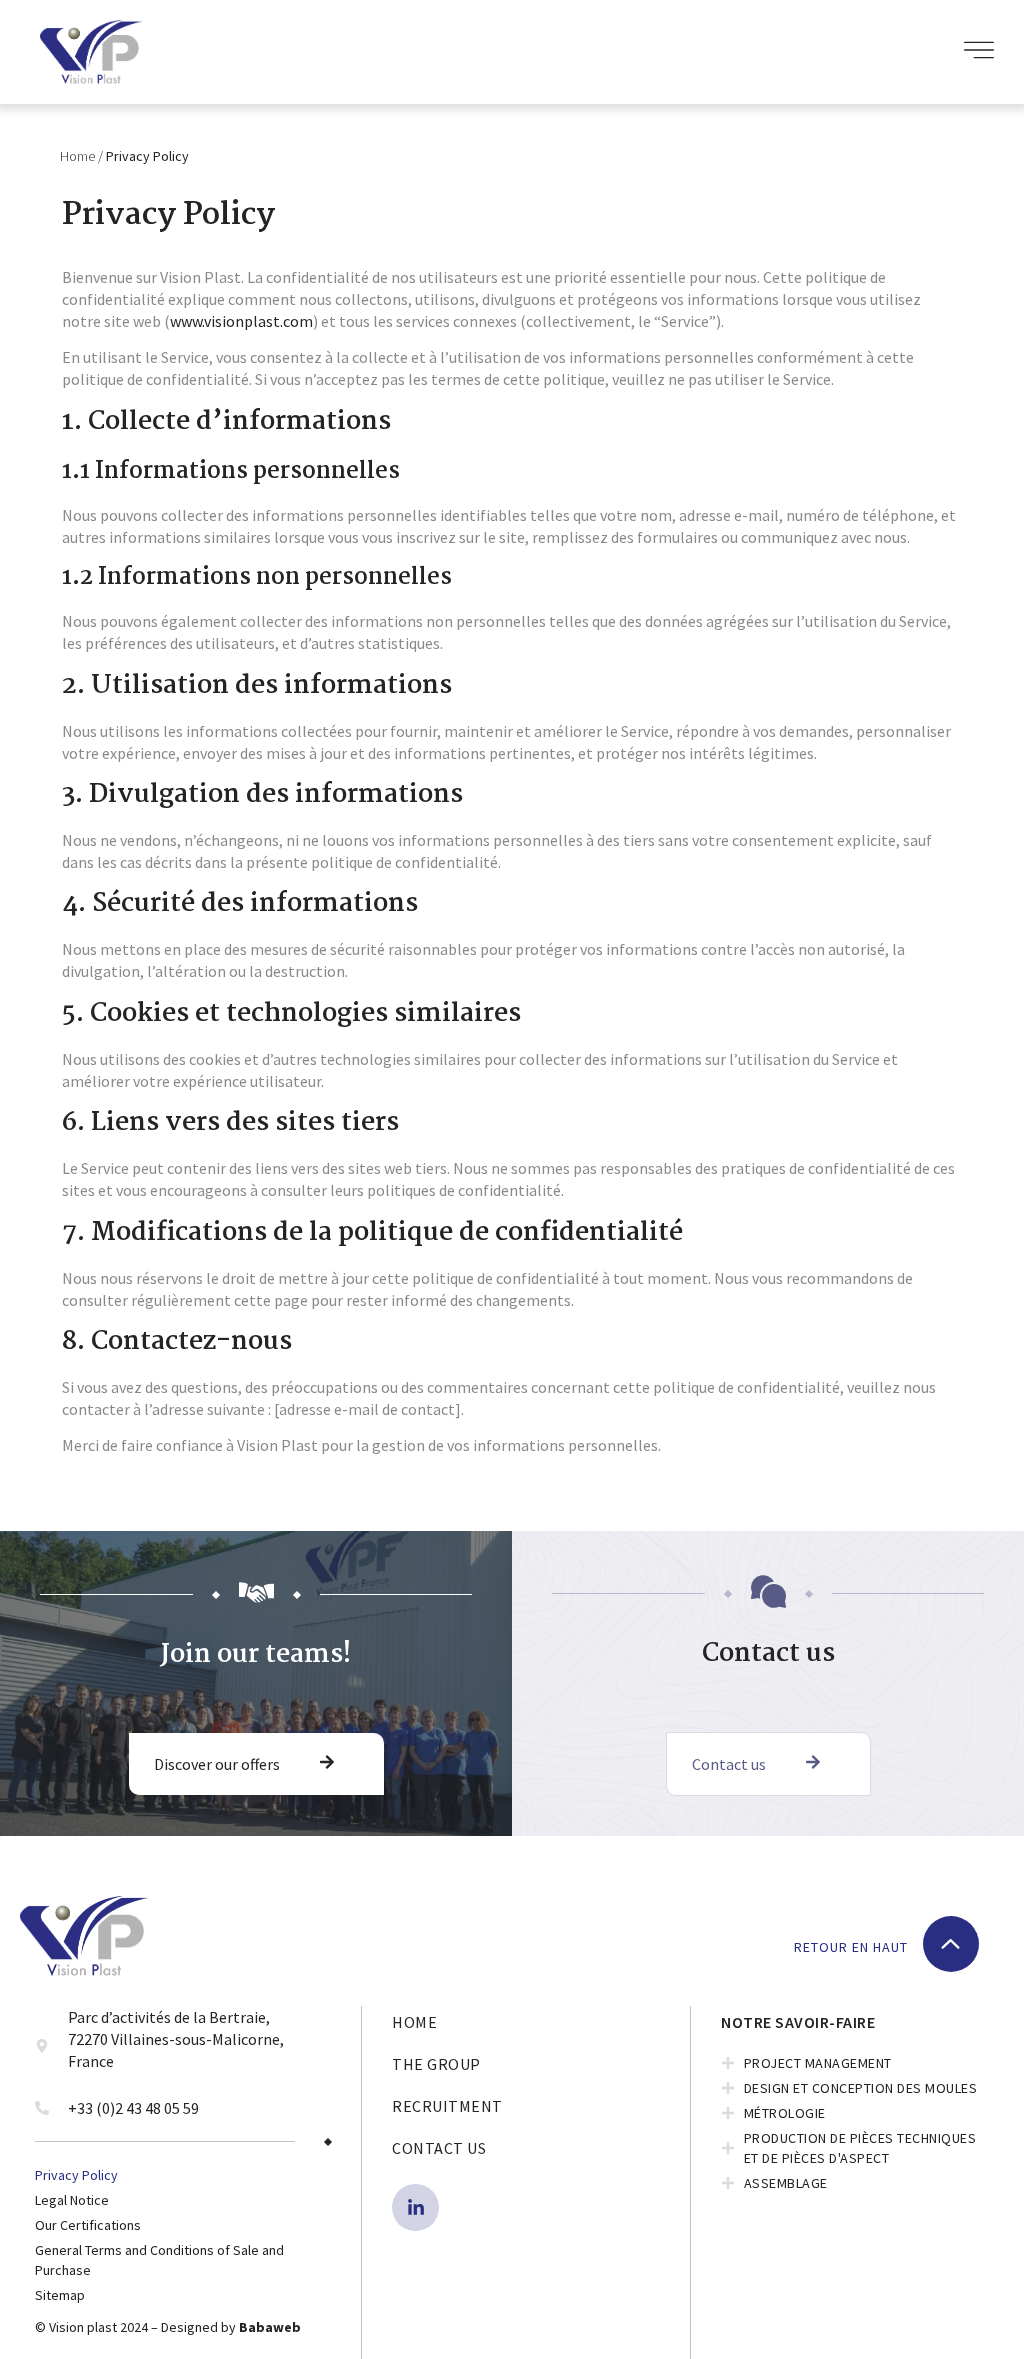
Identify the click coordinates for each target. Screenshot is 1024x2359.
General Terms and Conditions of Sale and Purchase (159, 2260)
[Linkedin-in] (415, 2207)
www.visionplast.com (241, 321)
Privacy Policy (76, 2175)
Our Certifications (88, 2225)
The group (436, 2064)
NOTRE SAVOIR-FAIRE (798, 2022)
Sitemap (60, 2295)
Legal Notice (72, 2200)
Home (77, 156)
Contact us (439, 2148)
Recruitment (447, 2106)
